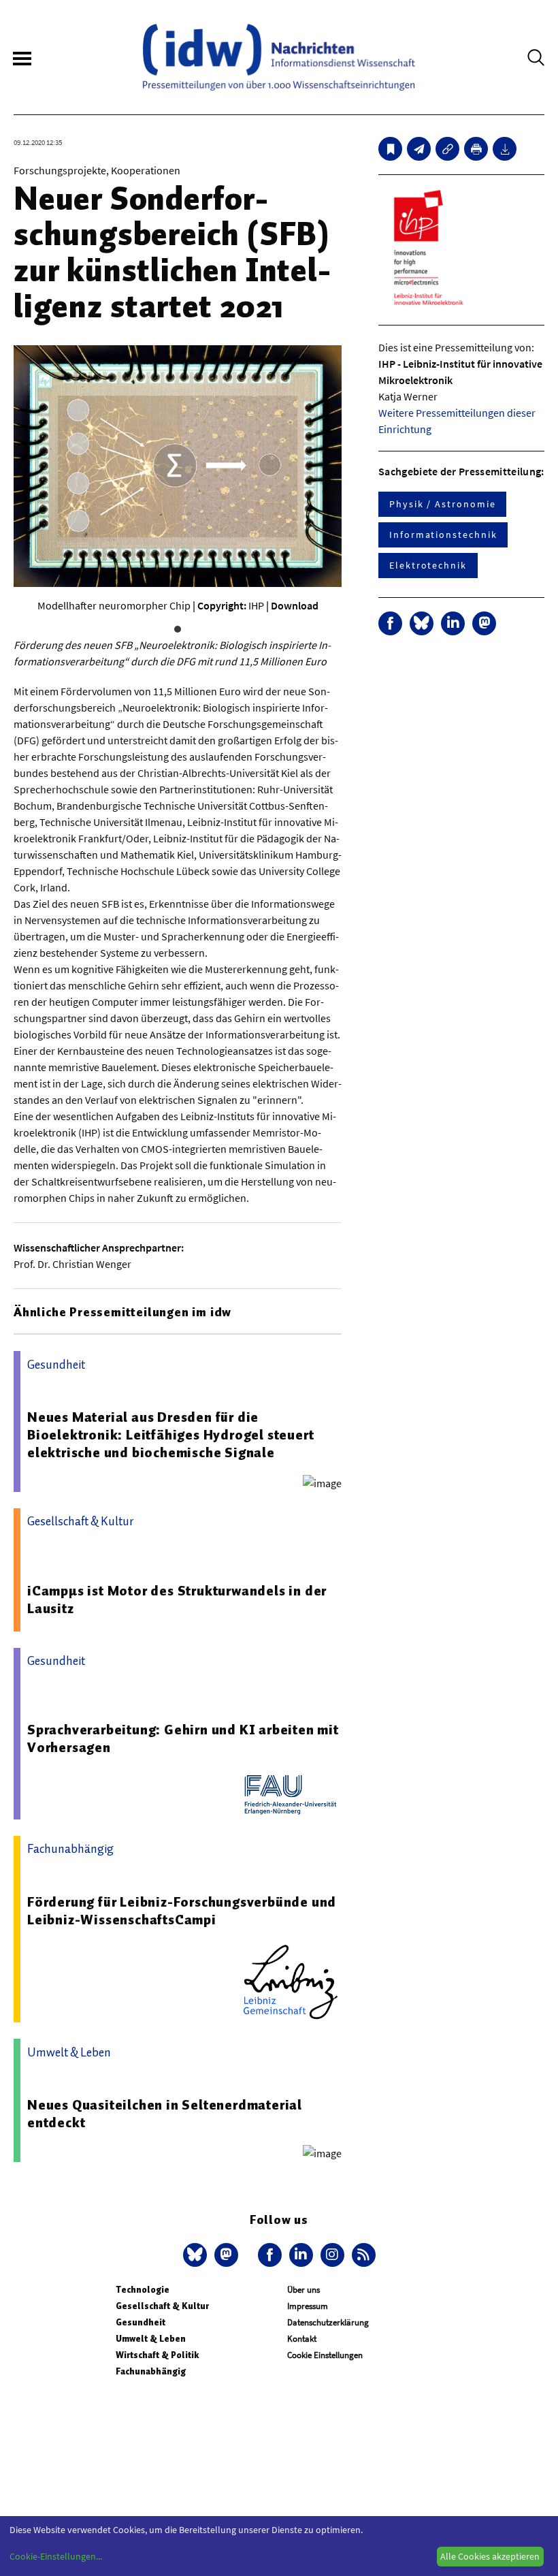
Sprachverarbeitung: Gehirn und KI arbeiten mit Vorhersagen (183, 1738)
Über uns (303, 2290)
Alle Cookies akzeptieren (490, 2556)
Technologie (143, 2290)
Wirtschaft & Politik (157, 2355)
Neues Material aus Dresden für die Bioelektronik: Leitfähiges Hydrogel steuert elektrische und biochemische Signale (170, 1435)
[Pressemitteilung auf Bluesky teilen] (422, 623)
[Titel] (390, 149)
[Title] (447, 149)
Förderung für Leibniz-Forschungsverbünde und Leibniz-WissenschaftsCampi (182, 1911)
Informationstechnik (443, 535)
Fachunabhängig (151, 2371)
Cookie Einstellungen (325, 2355)
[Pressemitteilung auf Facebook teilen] (390, 623)
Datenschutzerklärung (328, 2322)
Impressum (308, 2306)
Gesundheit (141, 2322)
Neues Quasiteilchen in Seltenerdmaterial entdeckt (165, 2114)
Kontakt (302, 2339)
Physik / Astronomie (442, 504)
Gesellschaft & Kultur (162, 2306)
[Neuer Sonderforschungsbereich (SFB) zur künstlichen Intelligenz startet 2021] (419, 149)
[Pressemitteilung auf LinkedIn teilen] (453, 623)
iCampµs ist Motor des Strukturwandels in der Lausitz (177, 1600)
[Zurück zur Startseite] (279, 57)
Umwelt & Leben (151, 2339)
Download (295, 605)
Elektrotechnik (428, 565)
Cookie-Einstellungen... (56, 2556)
